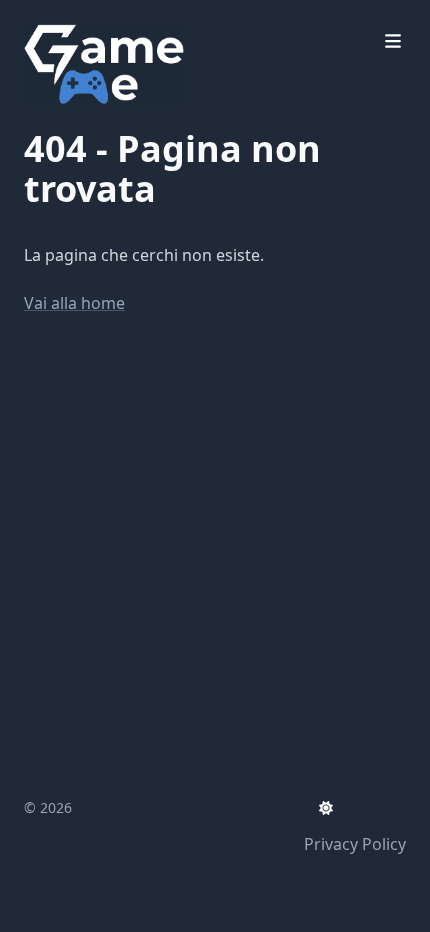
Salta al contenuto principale (162, 18)
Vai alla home (74, 303)
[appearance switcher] (326, 808)
